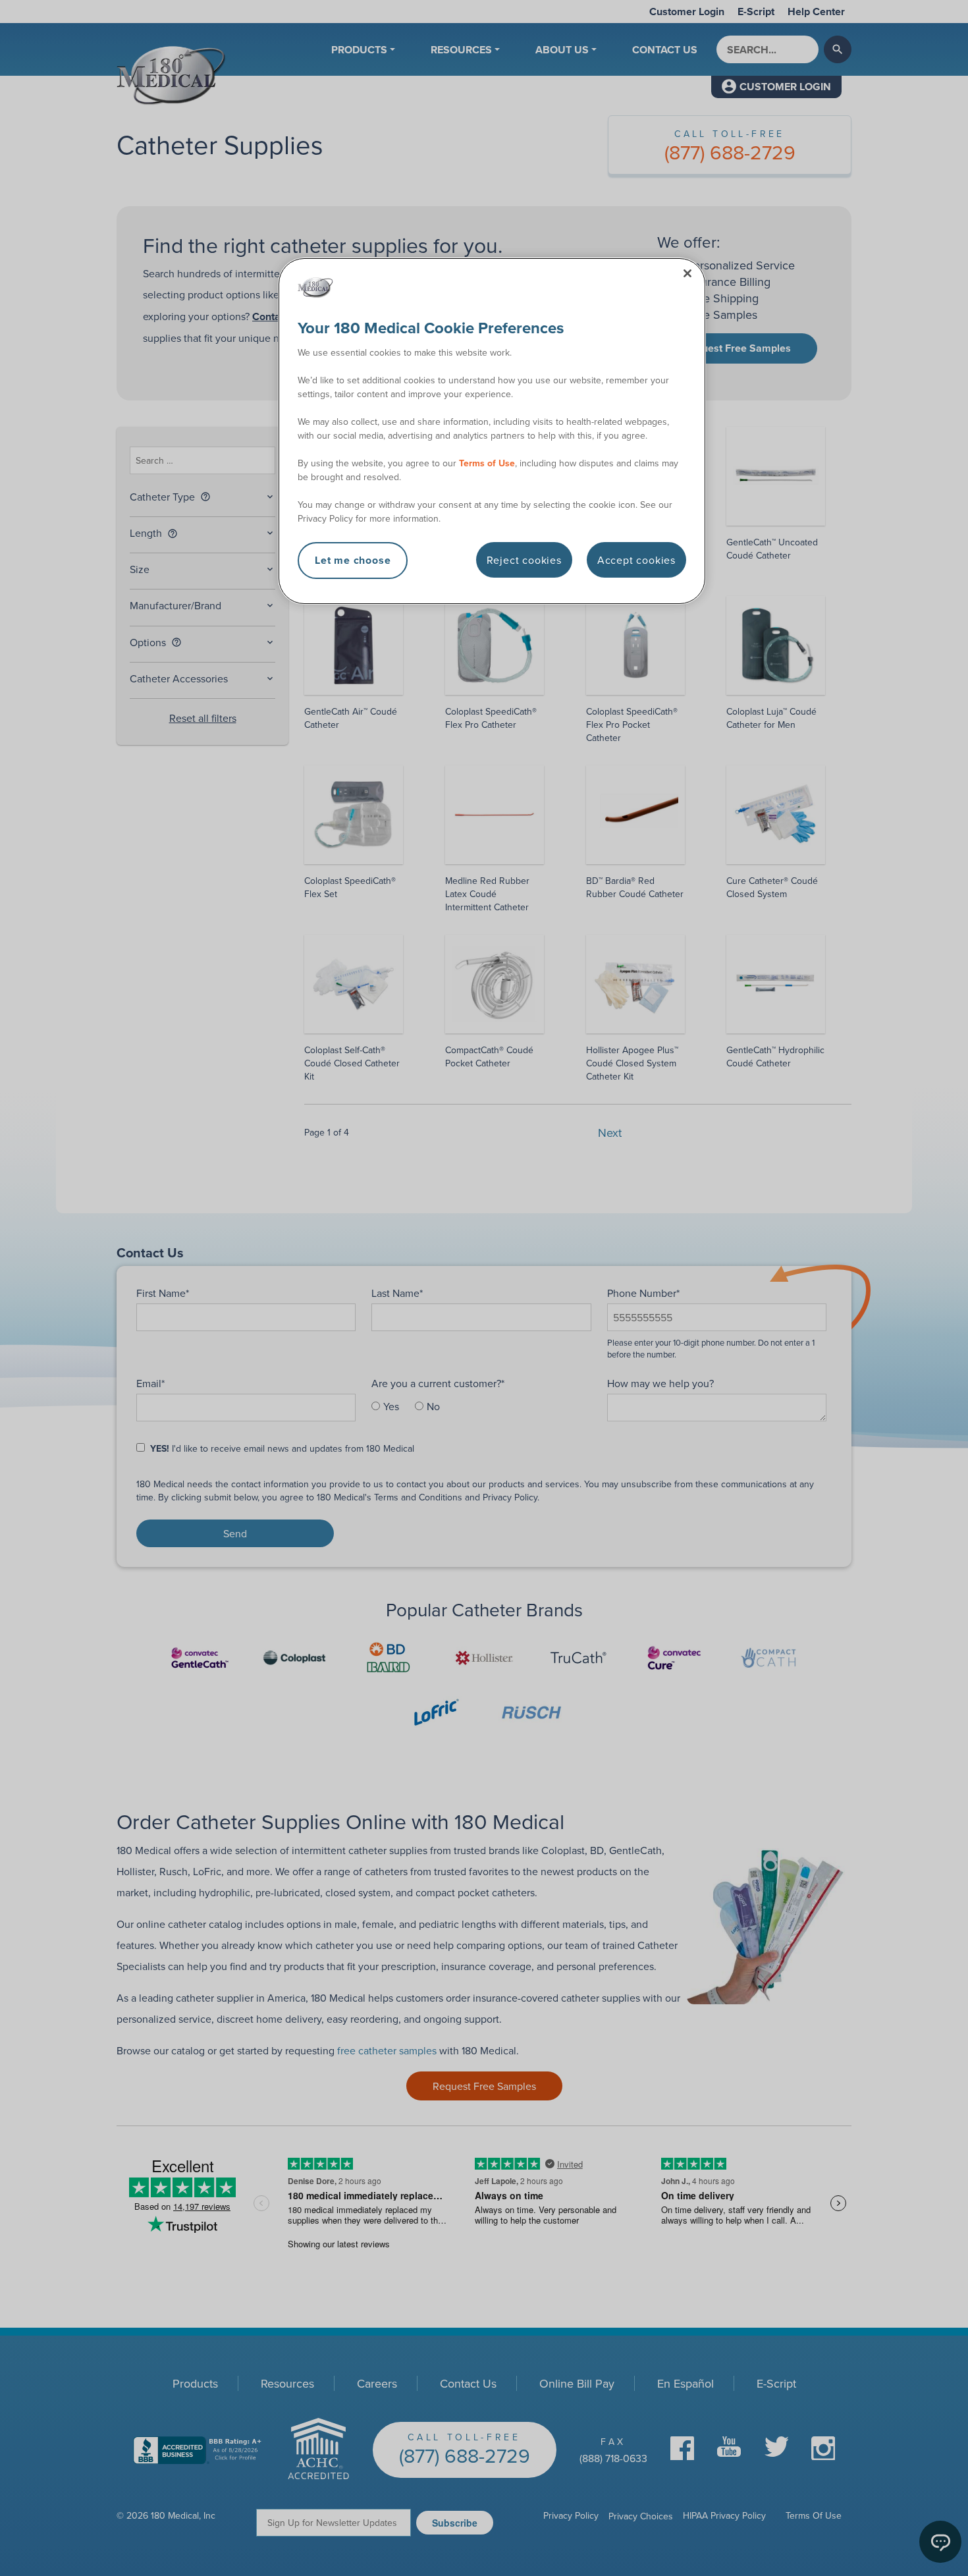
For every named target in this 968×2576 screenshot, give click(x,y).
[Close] (687, 273)
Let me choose (353, 560)
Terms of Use (487, 463)
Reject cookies (524, 560)
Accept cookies (636, 560)
